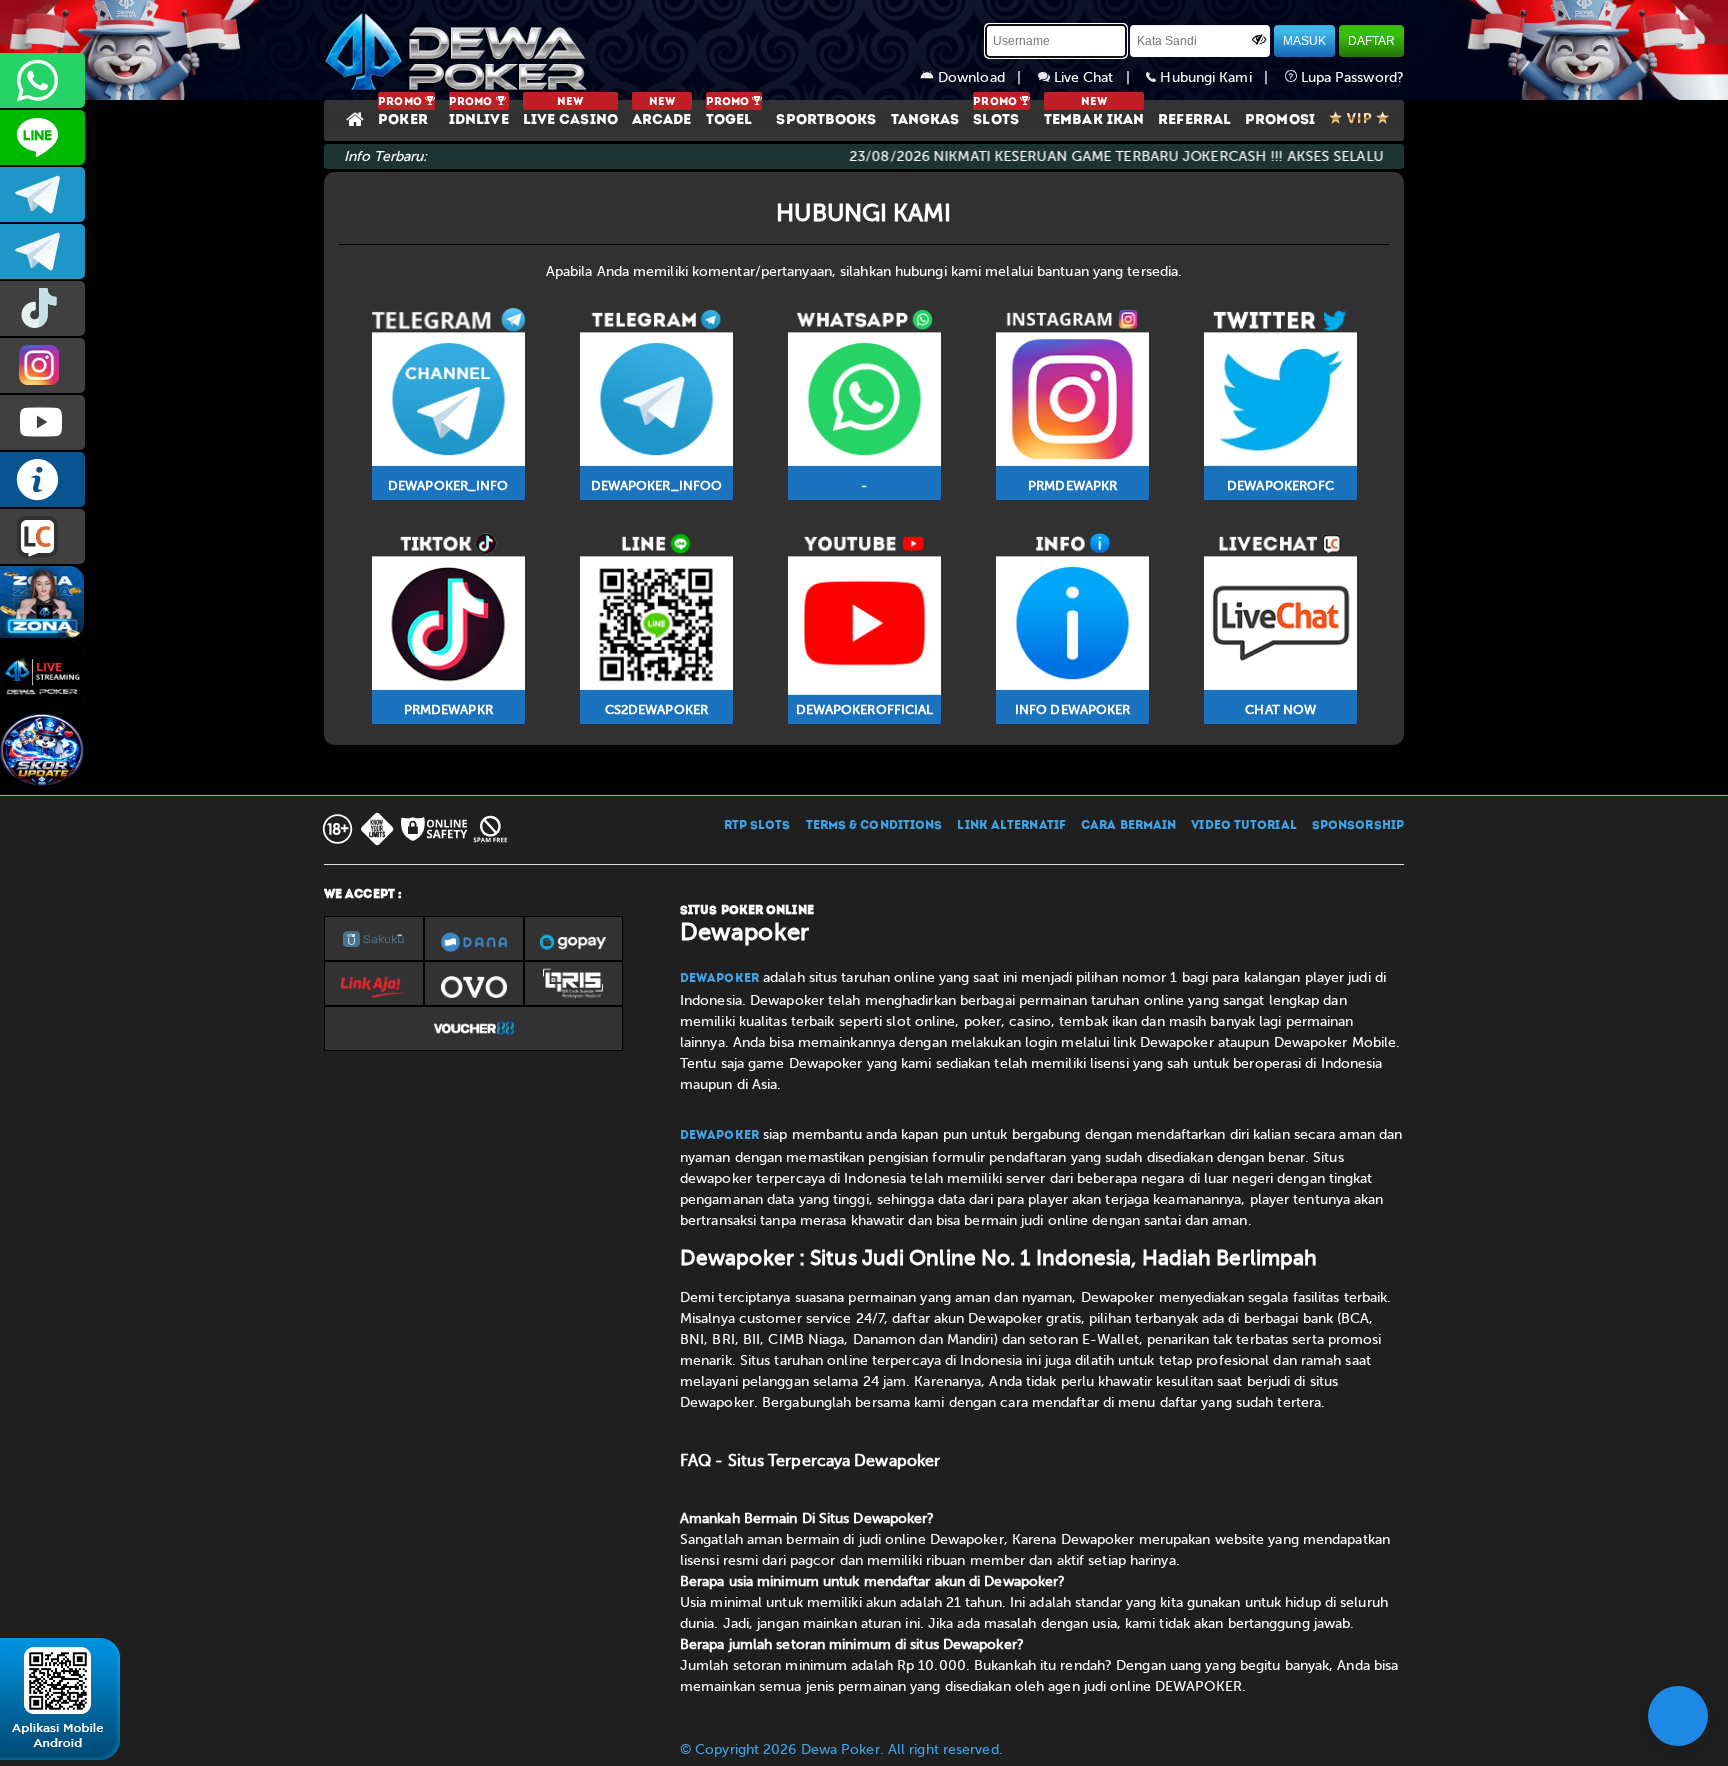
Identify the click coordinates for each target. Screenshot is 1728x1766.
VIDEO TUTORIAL (1243, 826)
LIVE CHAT (42, 536)
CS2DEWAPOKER (42, 137)
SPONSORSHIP (1358, 826)
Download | (986, 77)
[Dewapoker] (459, 50)
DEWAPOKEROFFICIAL (42, 422)
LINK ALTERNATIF (1011, 826)
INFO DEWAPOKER (42, 479)
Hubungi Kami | (1220, 77)
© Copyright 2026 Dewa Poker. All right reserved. (841, 1749)
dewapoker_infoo (42, 194)
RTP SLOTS (757, 826)
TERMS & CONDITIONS (874, 826)
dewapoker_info (42, 251)
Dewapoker (719, 979)
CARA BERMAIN (1128, 826)
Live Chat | (1098, 77)
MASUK (1304, 41)
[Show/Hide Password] (1259, 39)
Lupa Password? (1351, 77)
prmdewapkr (42, 308)
